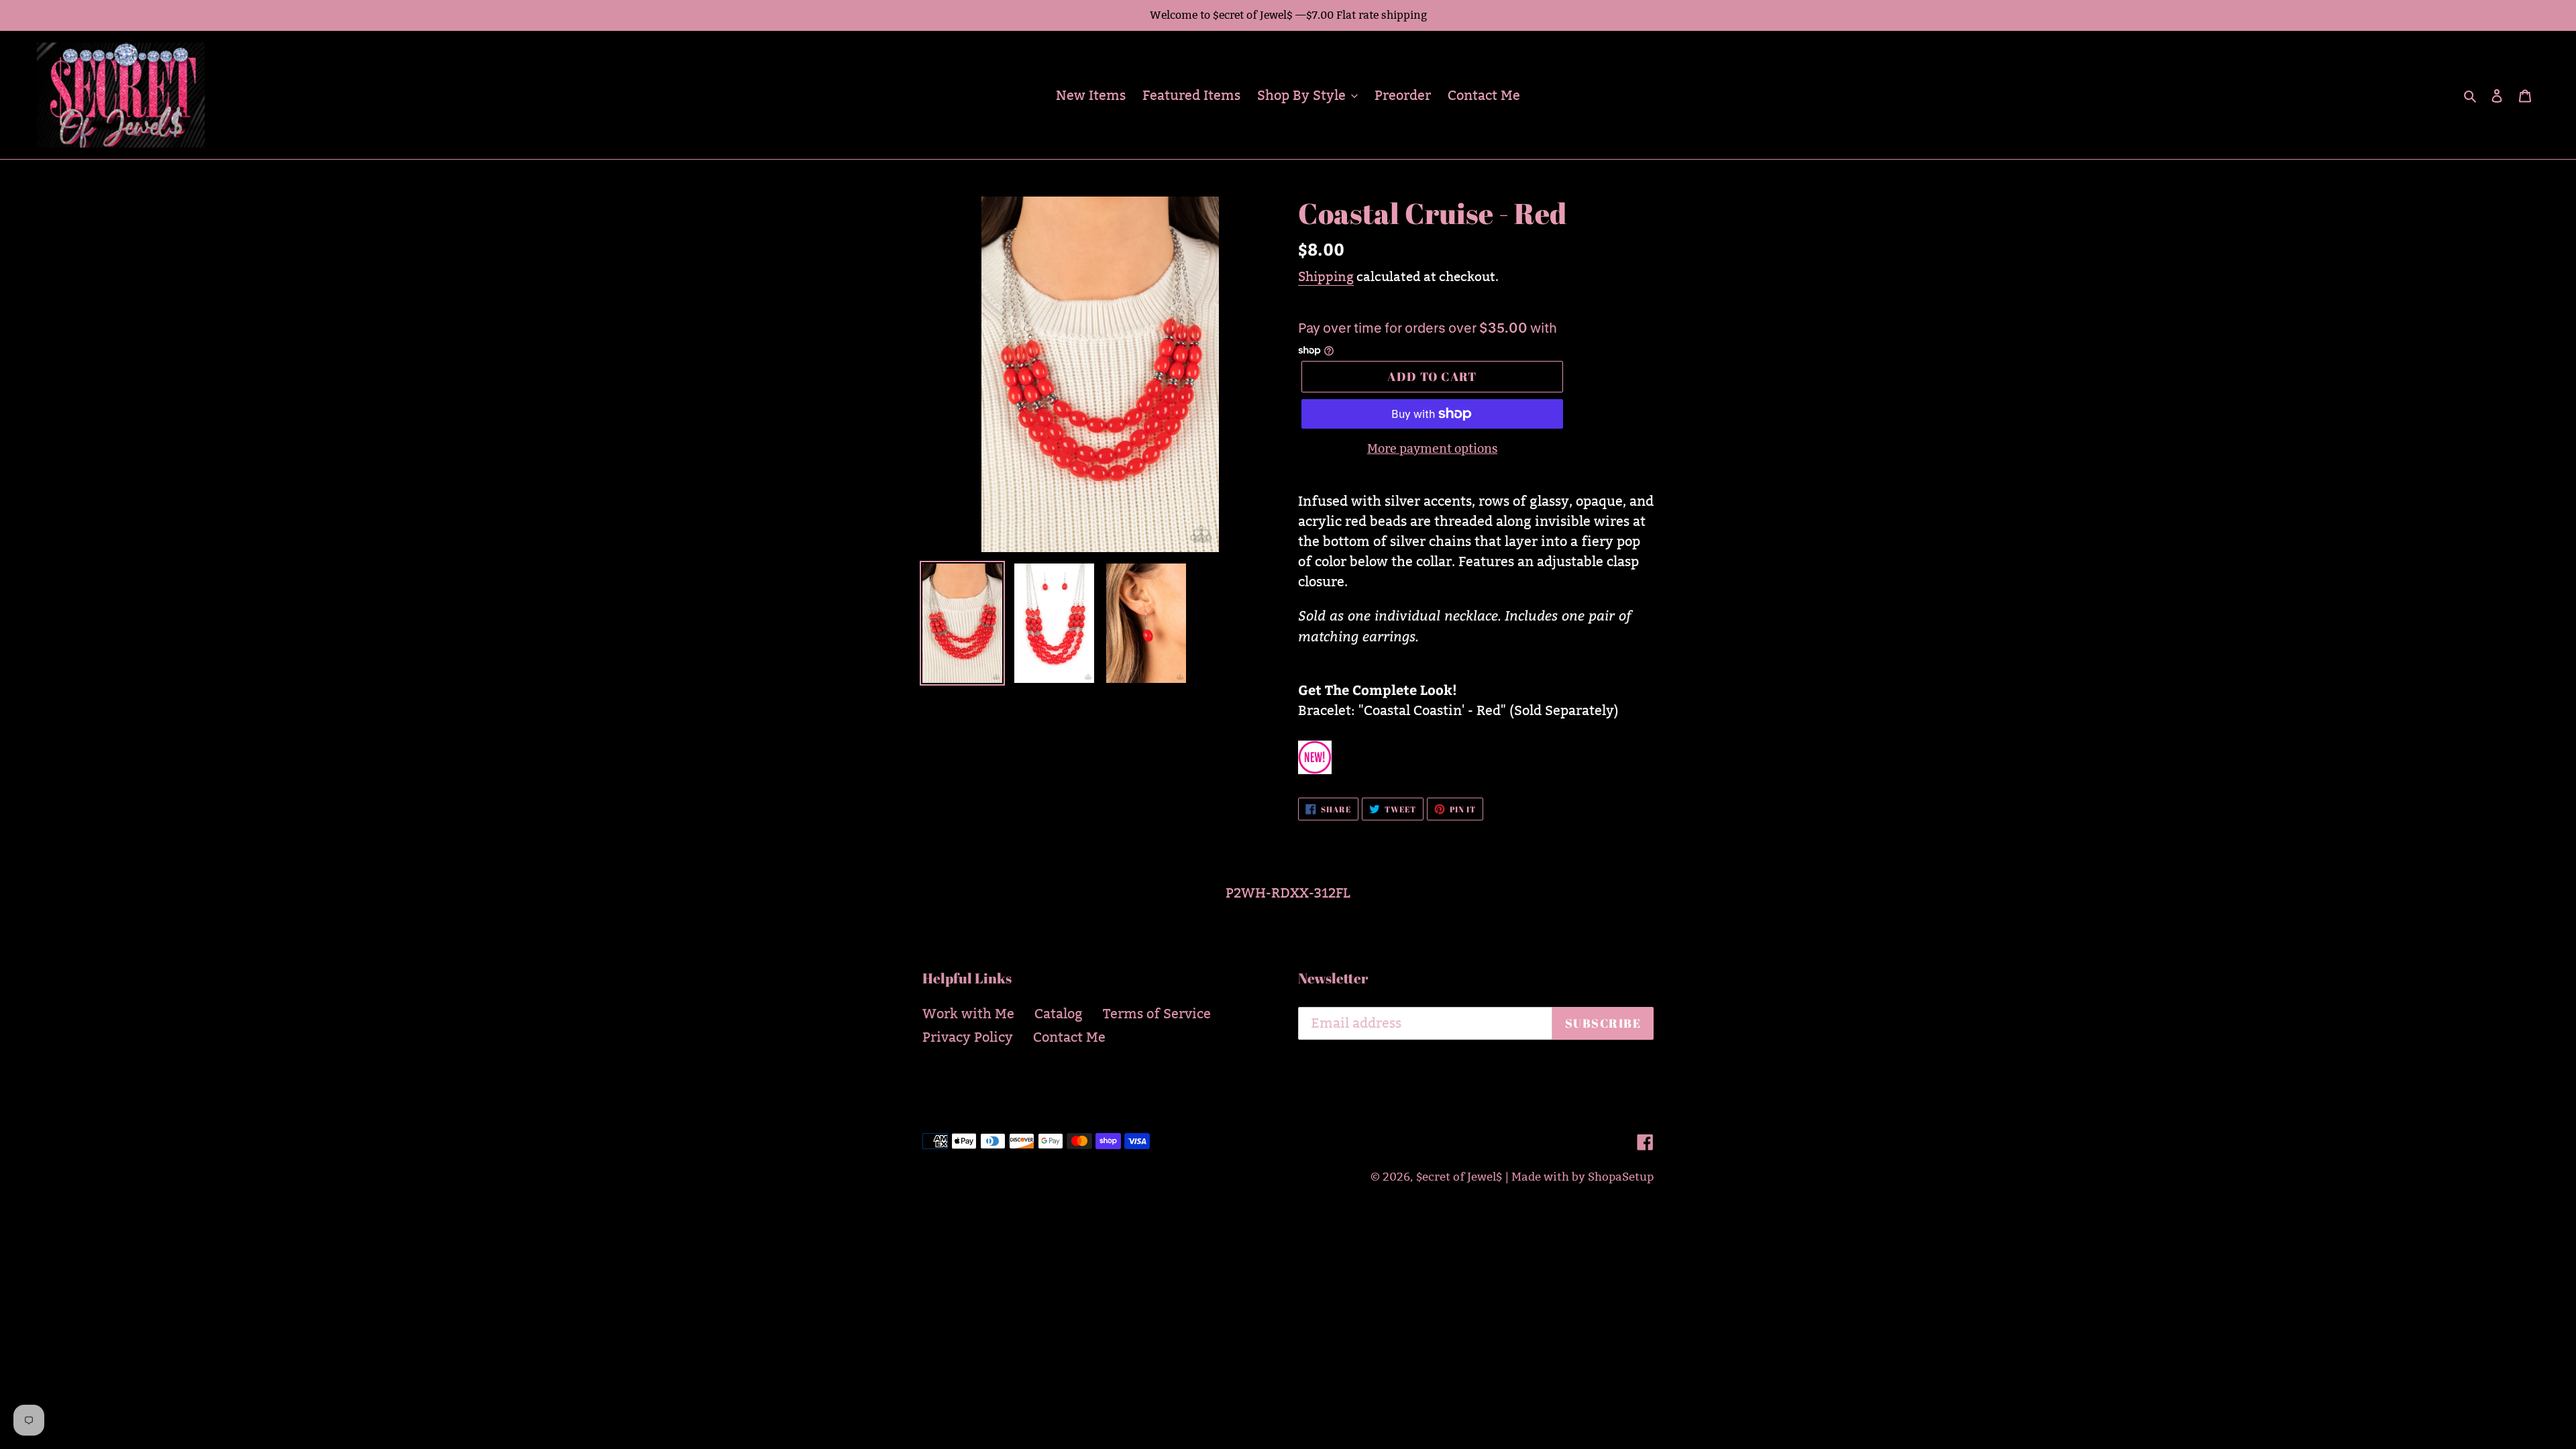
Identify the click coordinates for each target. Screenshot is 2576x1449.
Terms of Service (1157, 1014)
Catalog (1059, 1014)
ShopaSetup (1621, 1177)
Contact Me (1069, 1037)
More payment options (1432, 448)
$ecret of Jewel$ (1459, 1177)
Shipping (1326, 276)
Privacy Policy (968, 1037)
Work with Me (968, 1014)
